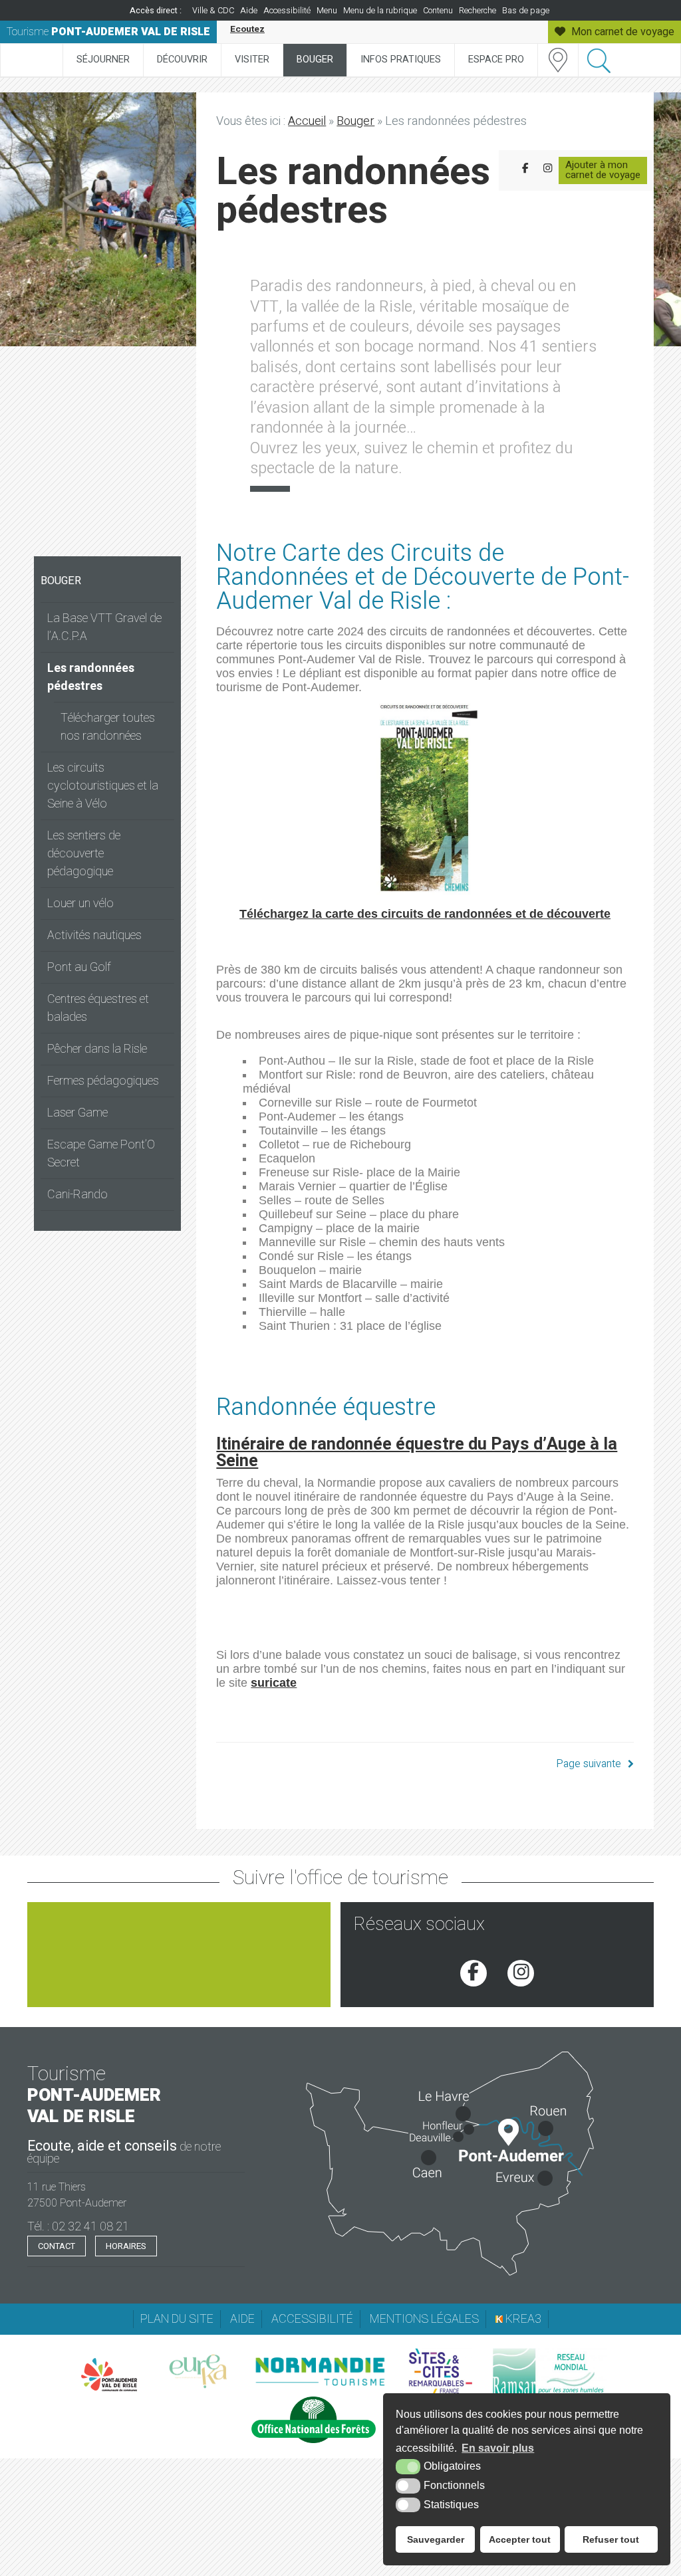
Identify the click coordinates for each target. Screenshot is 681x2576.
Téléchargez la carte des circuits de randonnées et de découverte (425, 914)
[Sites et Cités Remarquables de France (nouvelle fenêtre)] (440, 2371)
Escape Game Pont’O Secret (101, 1154)
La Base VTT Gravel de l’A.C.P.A (104, 627)
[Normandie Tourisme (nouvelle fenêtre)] (320, 2371)
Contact (57, 2246)
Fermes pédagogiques (103, 1081)
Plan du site (177, 2319)
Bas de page (526, 11)
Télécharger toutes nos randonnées (108, 727)
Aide (249, 11)
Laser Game (77, 1113)
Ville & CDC (213, 11)
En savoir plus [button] (498, 2448)
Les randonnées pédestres (91, 677)
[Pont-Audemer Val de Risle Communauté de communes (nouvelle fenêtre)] (109, 2375)
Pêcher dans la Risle (97, 1049)
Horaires (126, 2246)
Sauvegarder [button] (436, 2539)
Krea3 (522, 2319)
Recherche (477, 11)
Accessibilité (287, 11)
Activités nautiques (94, 935)
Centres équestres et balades (98, 1008)
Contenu (438, 11)
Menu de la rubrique (380, 11)
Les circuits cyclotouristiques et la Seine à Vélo (103, 786)
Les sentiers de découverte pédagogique (84, 854)
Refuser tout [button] (611, 2539)
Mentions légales (424, 2319)
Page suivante (589, 1764)
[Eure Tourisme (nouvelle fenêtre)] (198, 2371)
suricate (274, 1683)
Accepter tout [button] (520, 2539)
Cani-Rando (77, 1195)
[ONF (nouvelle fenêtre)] (313, 2420)
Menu (327, 11)
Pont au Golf (79, 967)
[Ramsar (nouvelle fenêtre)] (550, 2371)
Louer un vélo (80, 904)
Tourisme (108, 32)
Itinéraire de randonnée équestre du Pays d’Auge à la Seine (417, 1453)
